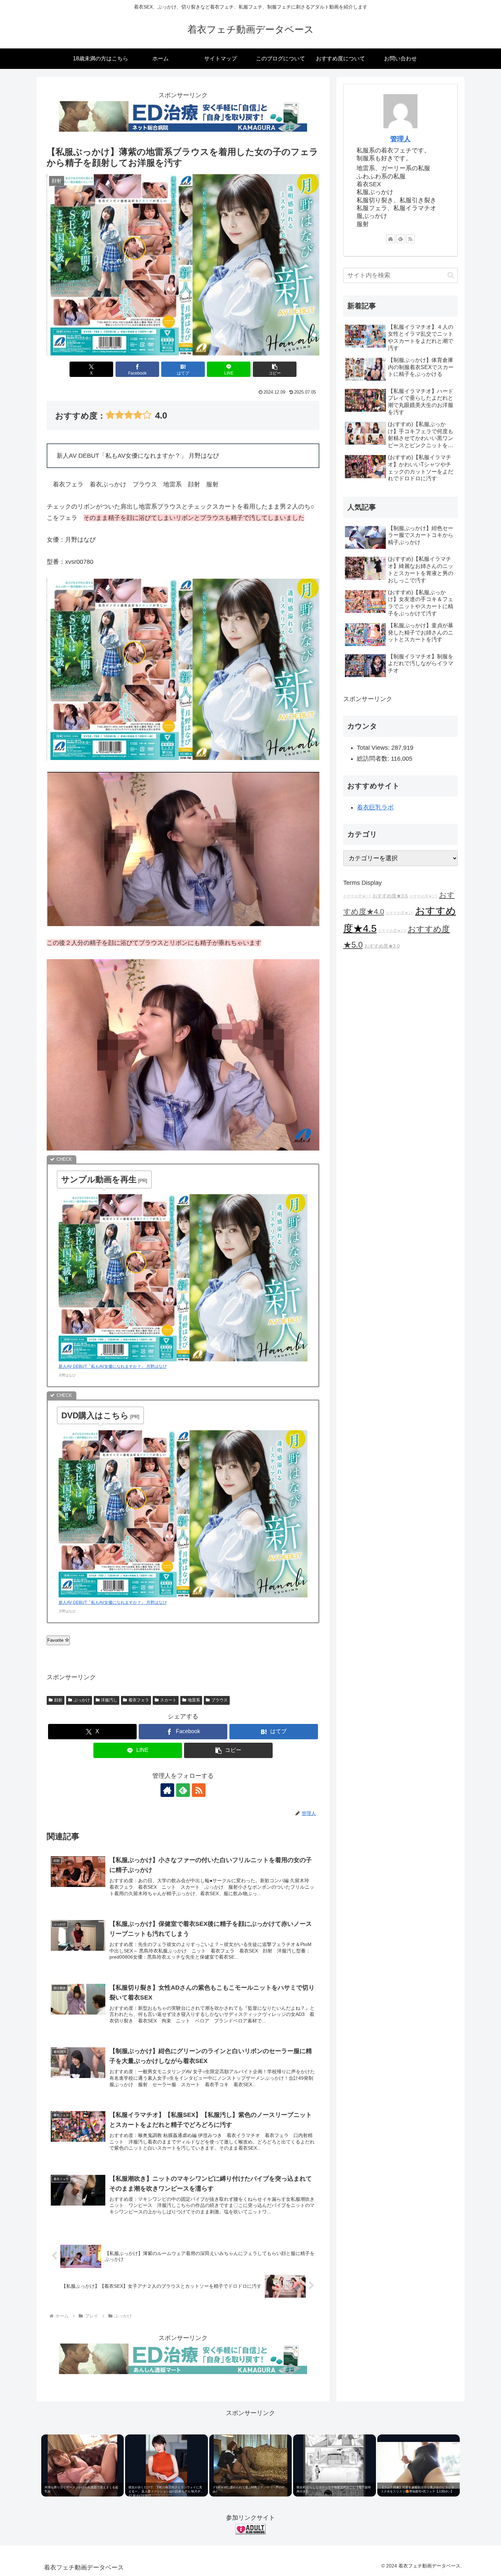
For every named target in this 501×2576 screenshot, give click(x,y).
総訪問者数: (374, 759)
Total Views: (374, 748)
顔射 (58, 1700)
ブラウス (219, 1700)
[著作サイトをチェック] (167, 1790)
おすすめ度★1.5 (357, 896)
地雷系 (194, 1700)
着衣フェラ (139, 1700)
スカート (168, 1700)
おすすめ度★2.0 (392, 931)
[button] (275, 369)
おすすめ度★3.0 (382, 946)
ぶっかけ (82, 1700)
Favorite (56, 1640)
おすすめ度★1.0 (400, 913)
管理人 (400, 139)
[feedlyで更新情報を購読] (183, 1790)
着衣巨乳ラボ (375, 807)
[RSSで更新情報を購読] (199, 1790)
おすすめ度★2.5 (423, 896)
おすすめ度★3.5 (390, 896)
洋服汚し (109, 1700)
